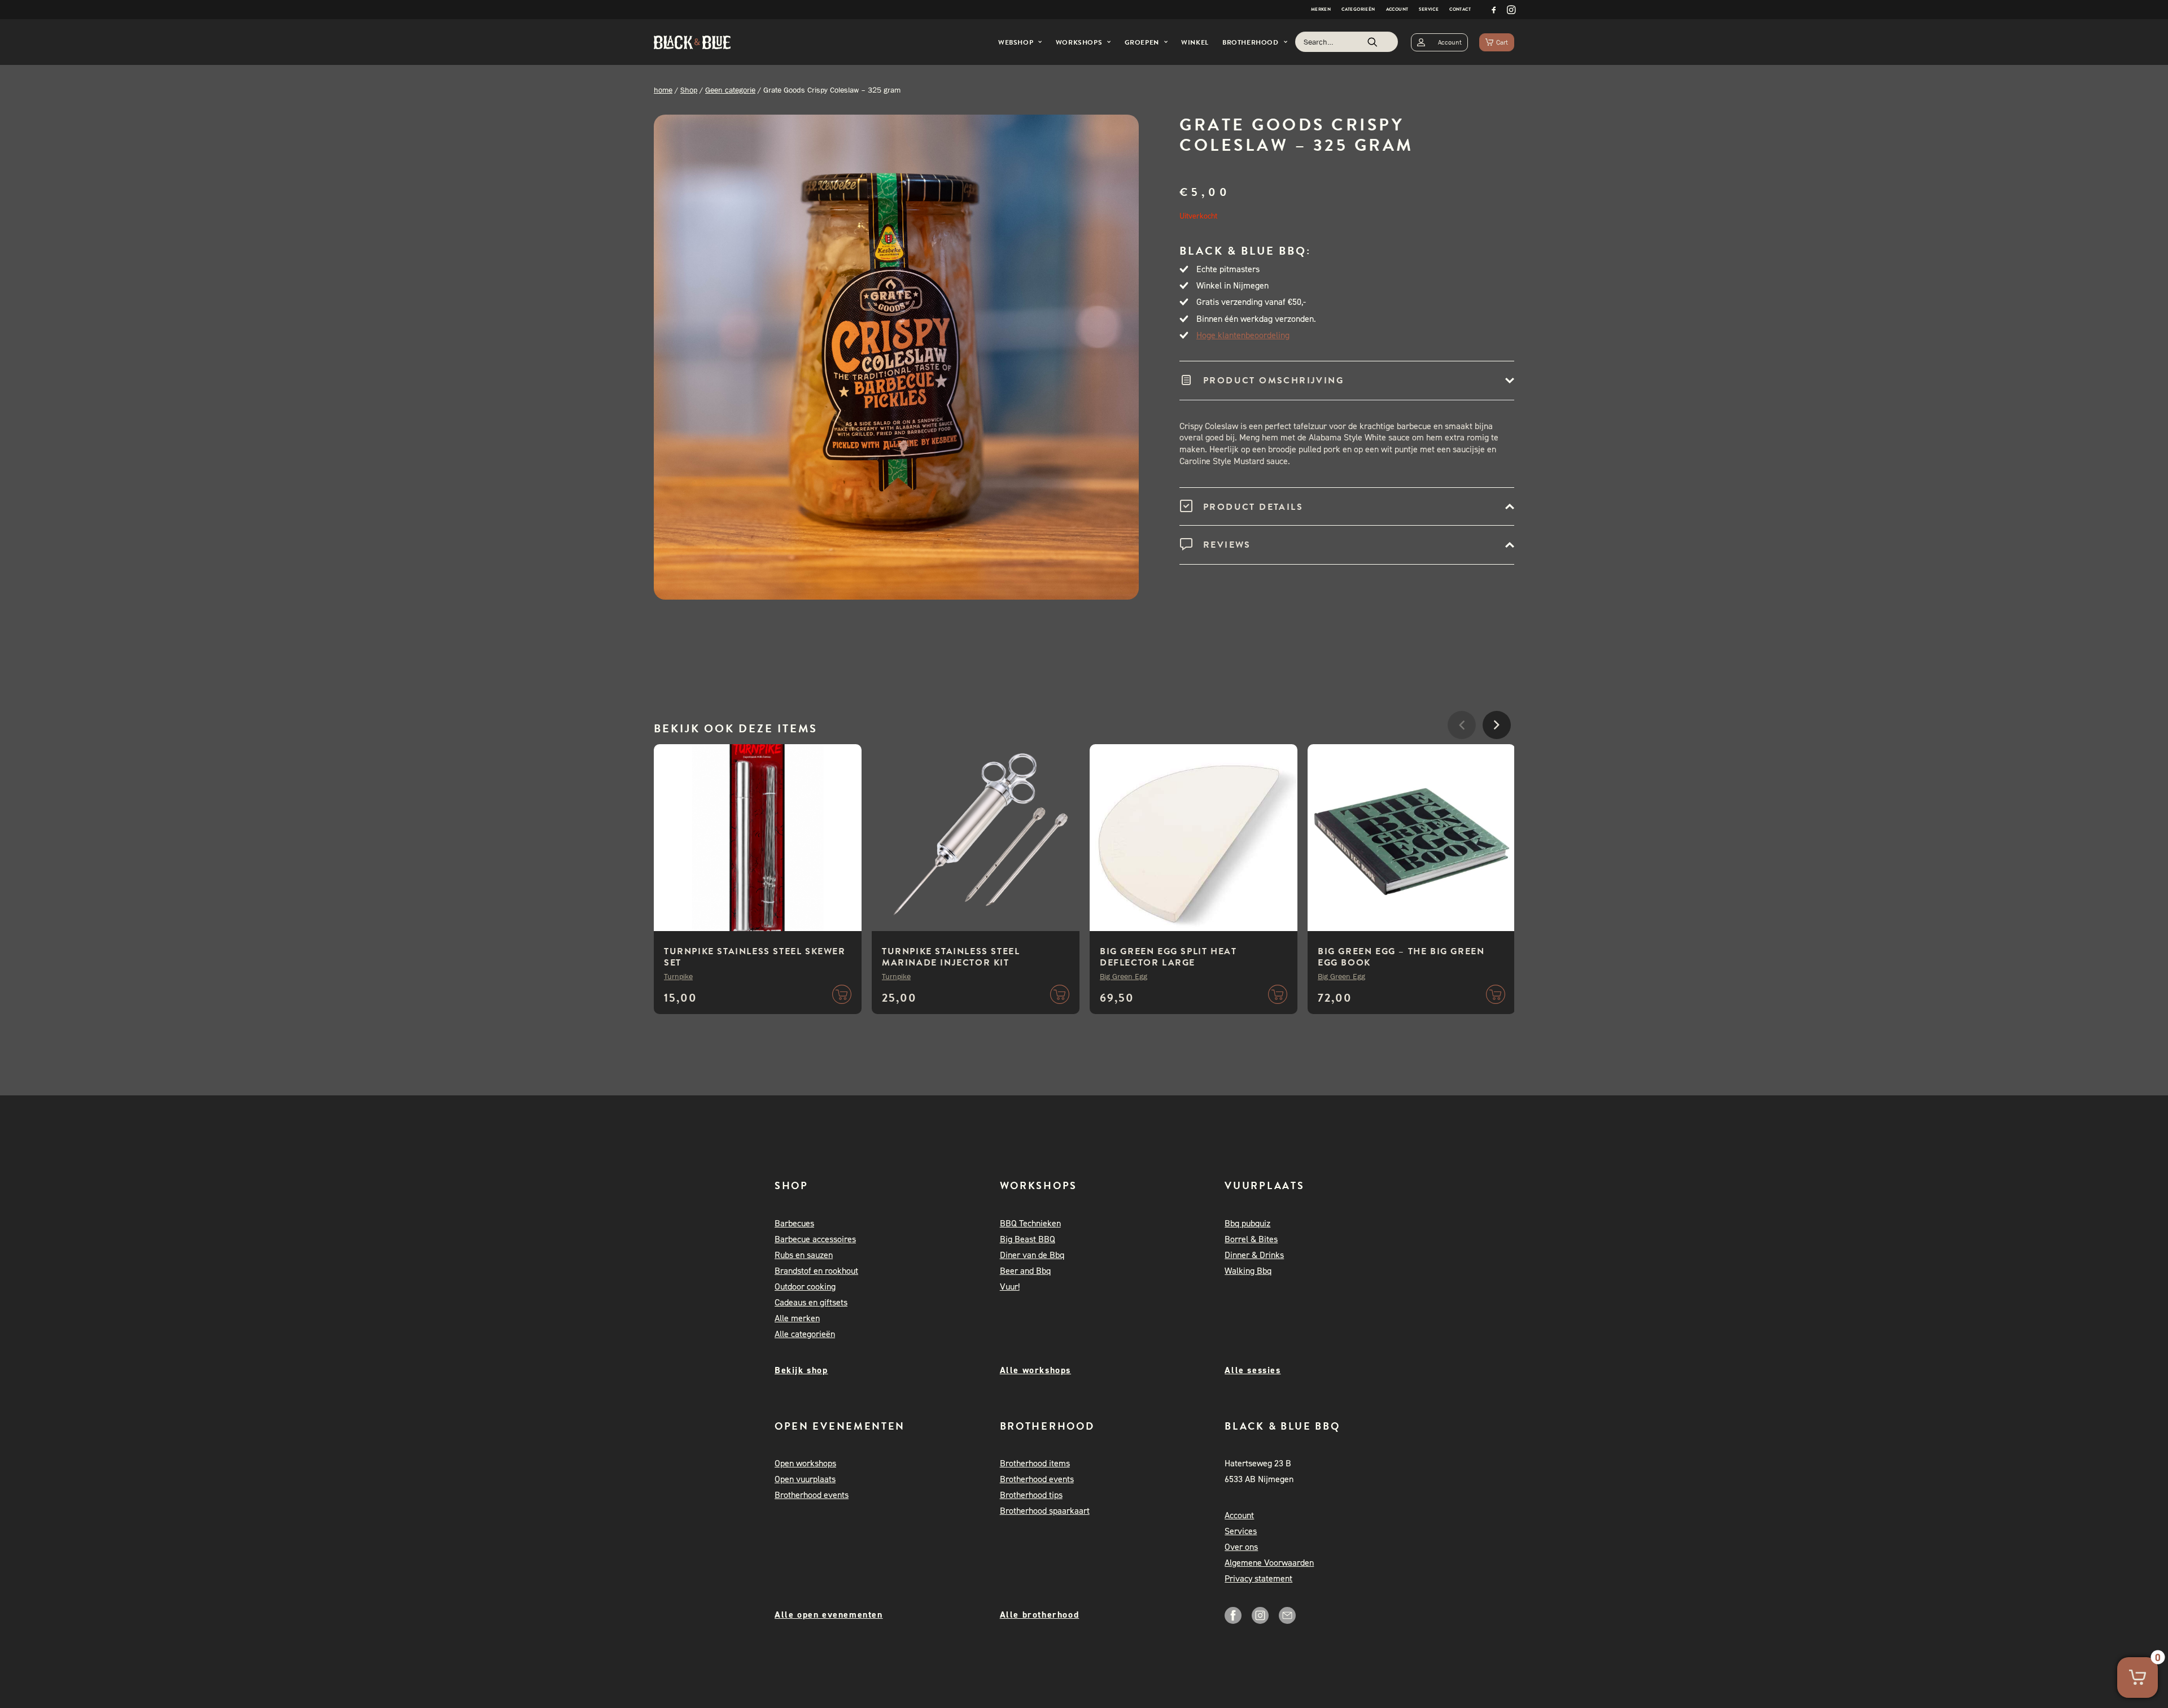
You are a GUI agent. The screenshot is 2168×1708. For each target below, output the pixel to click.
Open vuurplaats (805, 1479)
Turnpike (678, 976)
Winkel (1195, 42)
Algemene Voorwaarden (1269, 1563)
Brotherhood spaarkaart (1045, 1511)
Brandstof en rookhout (816, 1271)
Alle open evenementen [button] (829, 1615)
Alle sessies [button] (1253, 1370)
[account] (1439, 42)
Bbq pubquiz (1247, 1223)
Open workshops (805, 1463)
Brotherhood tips (1031, 1495)
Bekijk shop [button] (801, 1370)
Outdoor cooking (805, 1287)
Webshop (1016, 42)
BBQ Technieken (1030, 1223)
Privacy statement (1258, 1578)
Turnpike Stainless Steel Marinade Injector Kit (951, 957)
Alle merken (797, 1318)
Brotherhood (1251, 42)
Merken (1321, 9)
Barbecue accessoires (815, 1239)
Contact (1460, 9)
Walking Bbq (1248, 1271)
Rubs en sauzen (804, 1255)
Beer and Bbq (1025, 1271)
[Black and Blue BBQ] (692, 42)
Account (1397, 9)
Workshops (1079, 42)
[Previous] (1462, 759)
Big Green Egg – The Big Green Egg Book (1401, 957)
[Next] (1497, 759)
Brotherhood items (1035, 1463)
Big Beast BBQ (1028, 1239)
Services (1241, 1531)
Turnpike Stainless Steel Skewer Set (755, 957)
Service (1429, 9)
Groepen (1142, 42)
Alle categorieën (805, 1334)
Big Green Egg (1124, 976)
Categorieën (1358, 9)
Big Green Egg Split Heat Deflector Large (1168, 957)
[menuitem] (1321, 10)
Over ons (1241, 1547)
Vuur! (1010, 1287)
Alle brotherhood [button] (1040, 1615)
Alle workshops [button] (1035, 1370)
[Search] (1347, 42)
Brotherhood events (812, 1495)
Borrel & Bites (1251, 1239)
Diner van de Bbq (1032, 1255)
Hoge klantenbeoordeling (1243, 335)
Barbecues (794, 1223)
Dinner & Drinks (1254, 1255)
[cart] (1497, 42)
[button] (1494, 10)
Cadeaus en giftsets (811, 1302)
